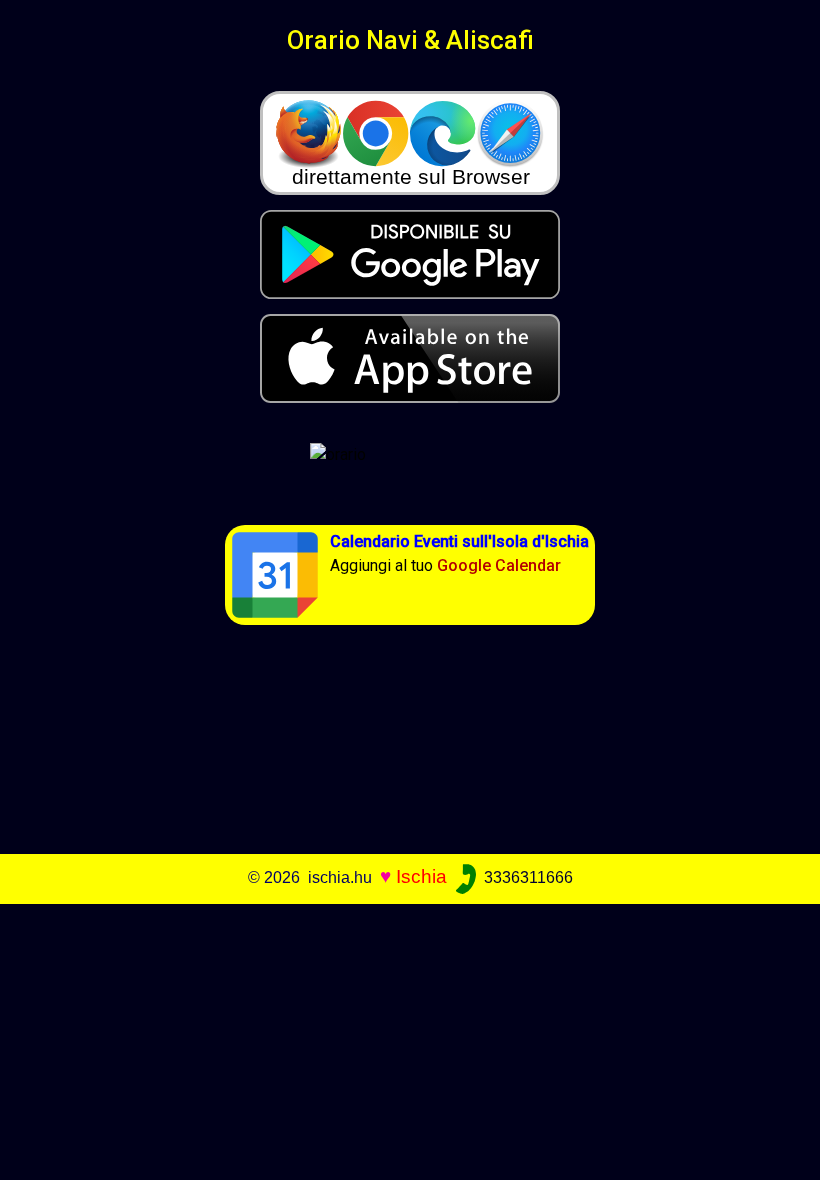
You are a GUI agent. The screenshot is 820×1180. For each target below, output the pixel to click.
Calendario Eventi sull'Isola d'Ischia (459, 541)
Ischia (421, 876)
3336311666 (526, 877)
